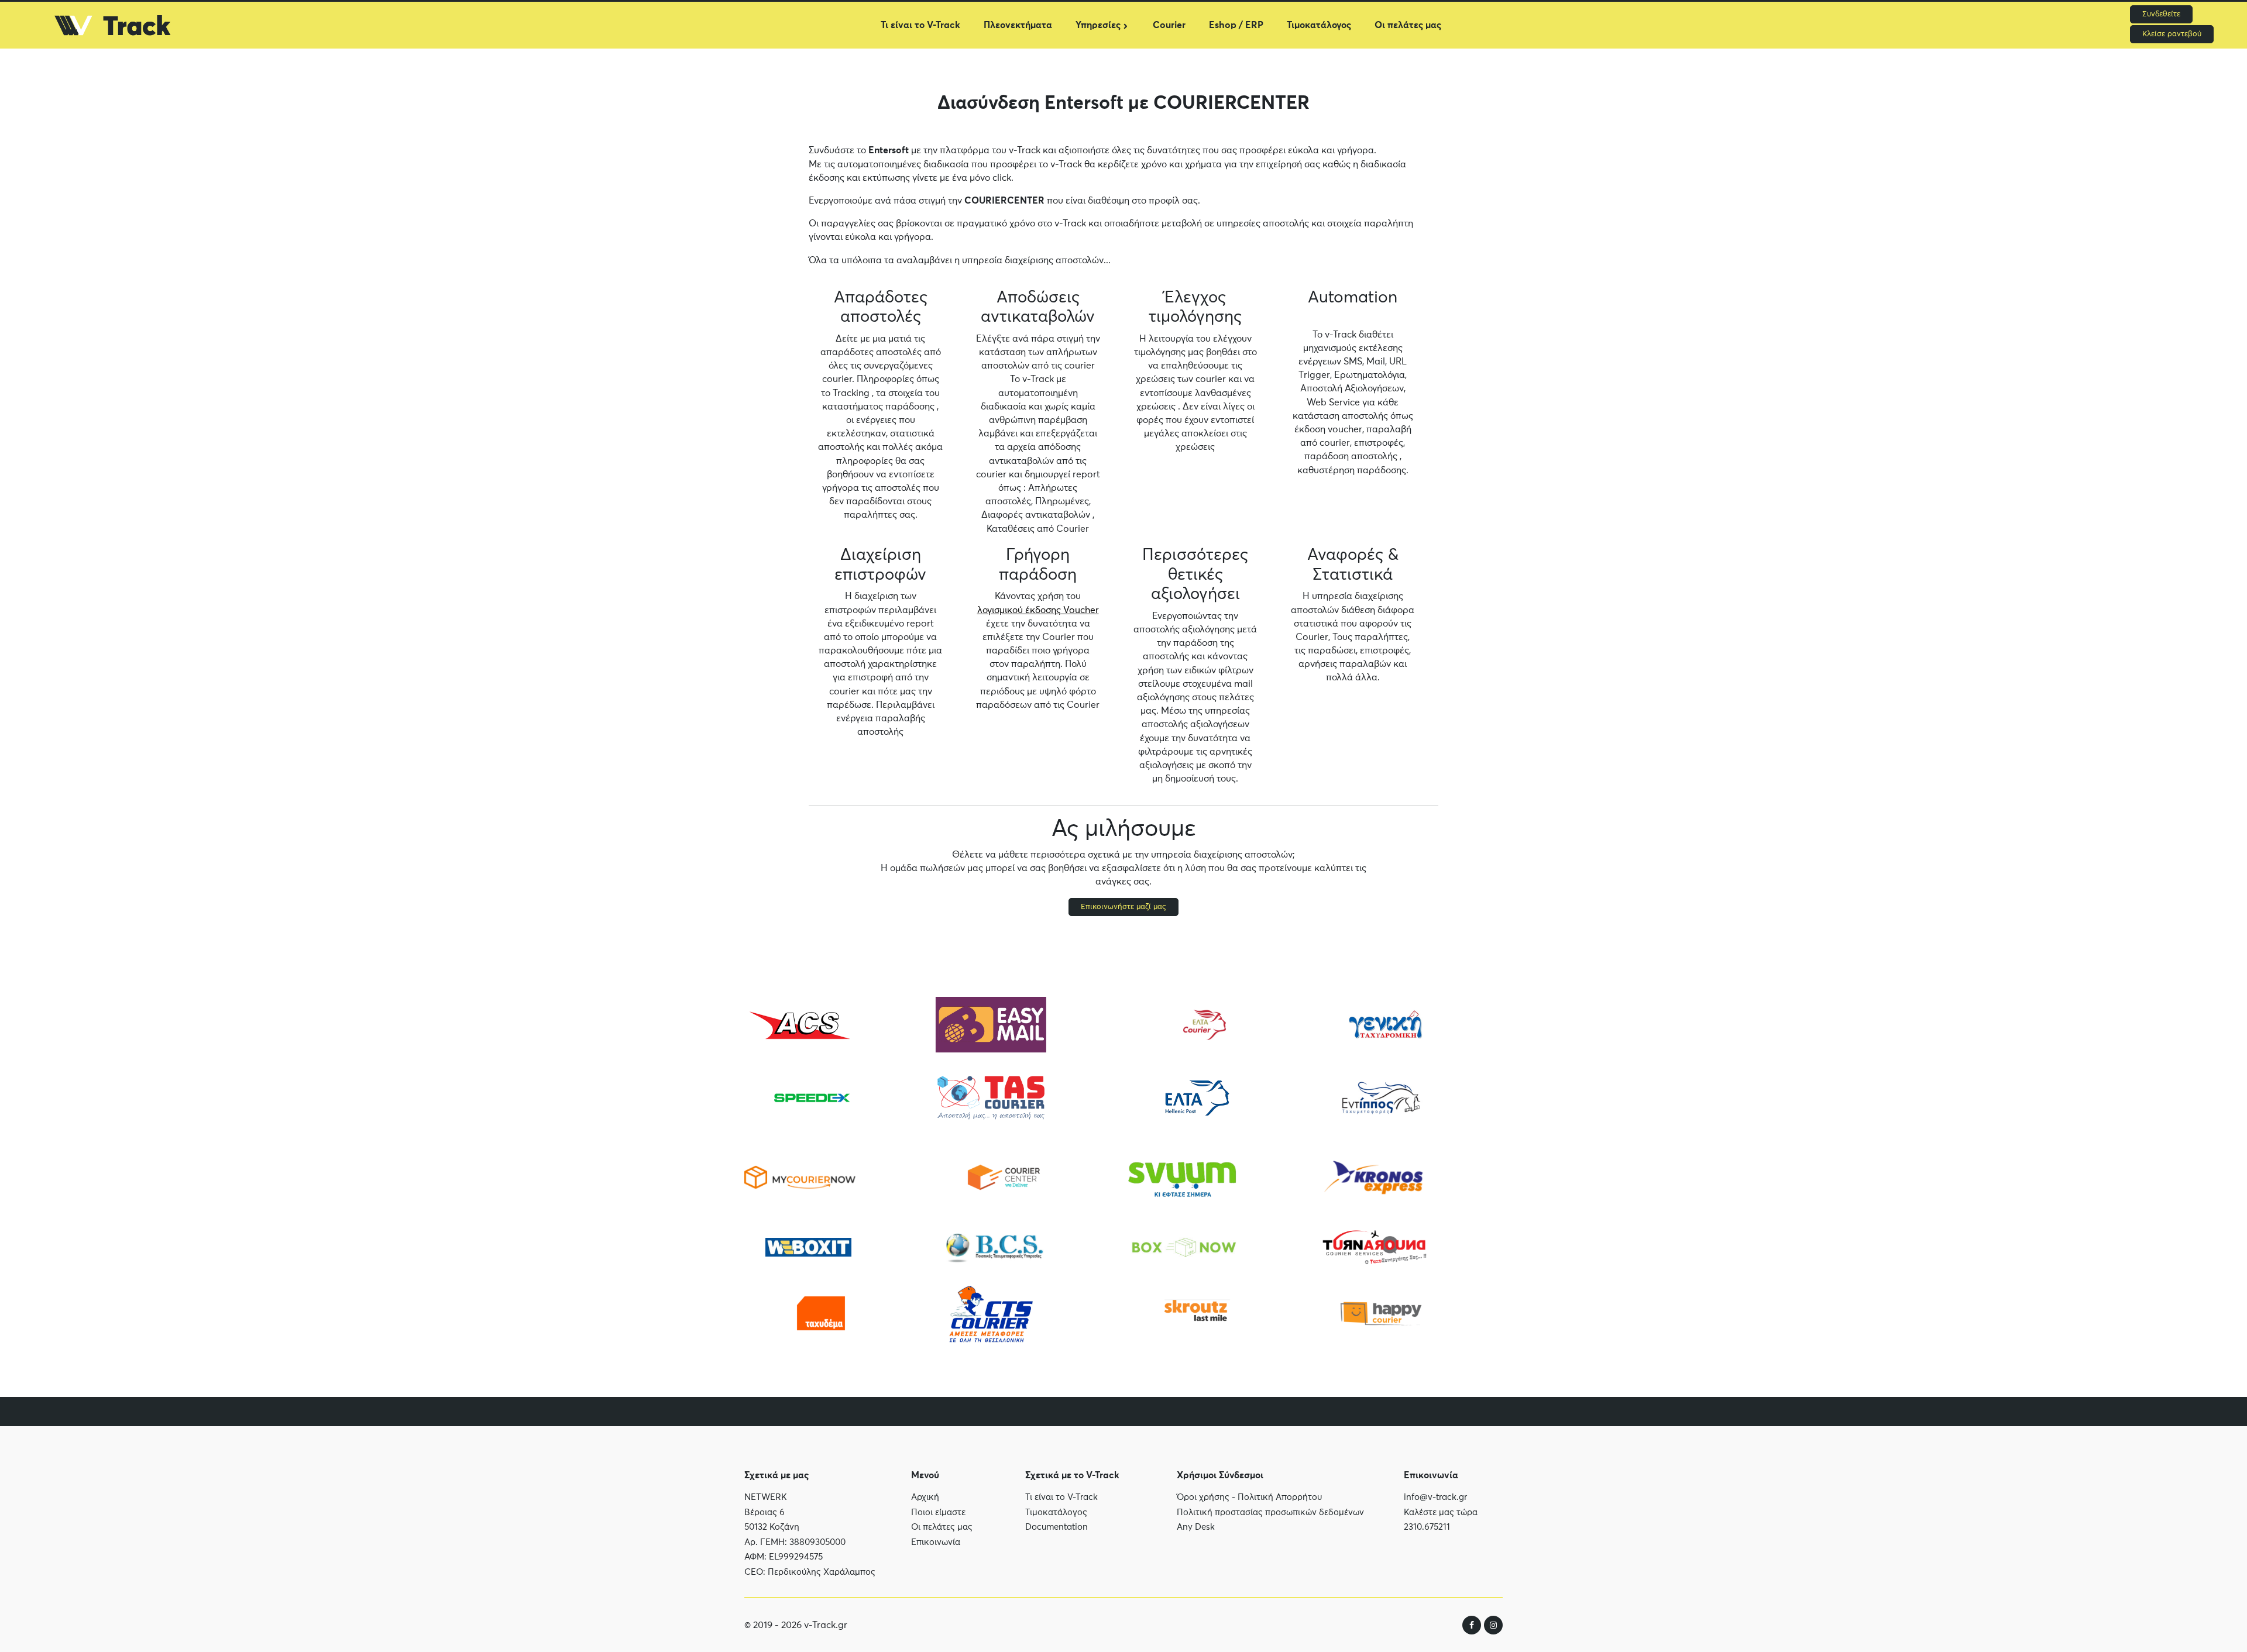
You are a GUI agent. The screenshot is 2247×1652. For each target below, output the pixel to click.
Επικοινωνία (936, 1542)
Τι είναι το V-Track (920, 25)
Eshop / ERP (1236, 25)
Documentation (1056, 1527)
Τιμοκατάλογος (1319, 25)
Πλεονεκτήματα (1018, 25)
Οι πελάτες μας (1408, 25)
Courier (1169, 25)
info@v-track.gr (1435, 1497)
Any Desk (1196, 1527)
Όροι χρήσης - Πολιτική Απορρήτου (1249, 1497)
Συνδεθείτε (2161, 14)
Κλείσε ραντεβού (2172, 34)
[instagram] (1493, 1625)
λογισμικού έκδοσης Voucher (1038, 610)
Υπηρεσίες (1098, 25)
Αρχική (925, 1497)
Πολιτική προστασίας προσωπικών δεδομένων (1270, 1512)
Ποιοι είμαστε (938, 1512)
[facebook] (1472, 1625)
